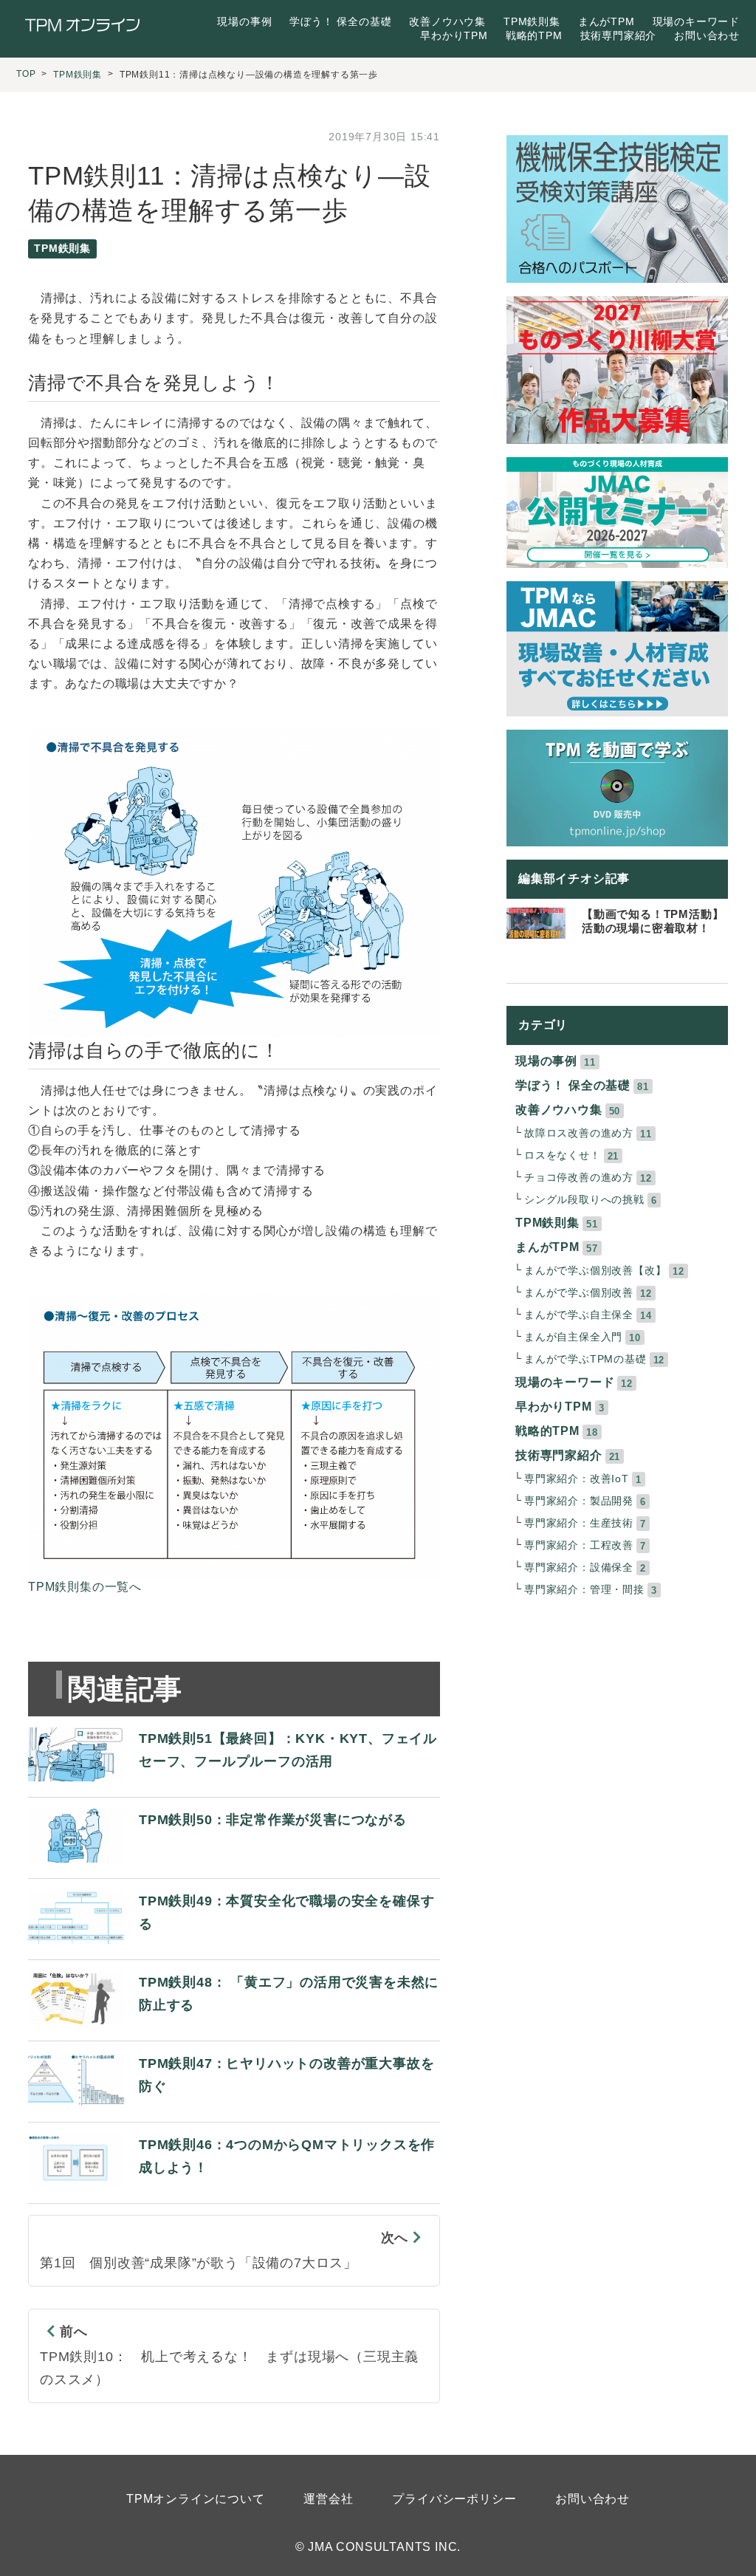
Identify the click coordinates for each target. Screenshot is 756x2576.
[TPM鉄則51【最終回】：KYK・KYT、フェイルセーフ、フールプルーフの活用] (234, 1782)
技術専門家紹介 (619, 35)
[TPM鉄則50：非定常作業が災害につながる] (217, 1864)
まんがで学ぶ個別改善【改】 (595, 1271)
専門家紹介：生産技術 (579, 1523)
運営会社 (328, 2499)
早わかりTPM (454, 35)
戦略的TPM (534, 35)
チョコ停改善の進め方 (579, 1178)
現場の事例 (244, 21)
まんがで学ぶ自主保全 (579, 1315)
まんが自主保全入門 (573, 1337)
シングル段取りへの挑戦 (584, 1200)
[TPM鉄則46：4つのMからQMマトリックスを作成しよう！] (234, 2189)
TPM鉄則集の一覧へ (85, 1587)
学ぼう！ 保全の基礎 (340, 21)
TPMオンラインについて (196, 2499)
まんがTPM (606, 21)
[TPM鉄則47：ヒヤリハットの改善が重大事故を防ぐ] (234, 2107)
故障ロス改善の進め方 (579, 1133)
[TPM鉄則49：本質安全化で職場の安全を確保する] (234, 1945)
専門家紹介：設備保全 (579, 1568)
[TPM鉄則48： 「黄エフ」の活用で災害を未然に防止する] (234, 2026)
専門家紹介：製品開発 (579, 1501)
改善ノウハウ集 (447, 21)
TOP (26, 74)
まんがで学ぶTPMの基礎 (585, 1359)
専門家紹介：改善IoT (577, 1479)
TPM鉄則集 (532, 21)
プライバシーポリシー (454, 2499)
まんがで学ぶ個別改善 (579, 1293)
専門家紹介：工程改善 (579, 1545)
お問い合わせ (707, 35)
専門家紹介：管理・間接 (584, 1590)
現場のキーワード (696, 21)
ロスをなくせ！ (563, 1155)
